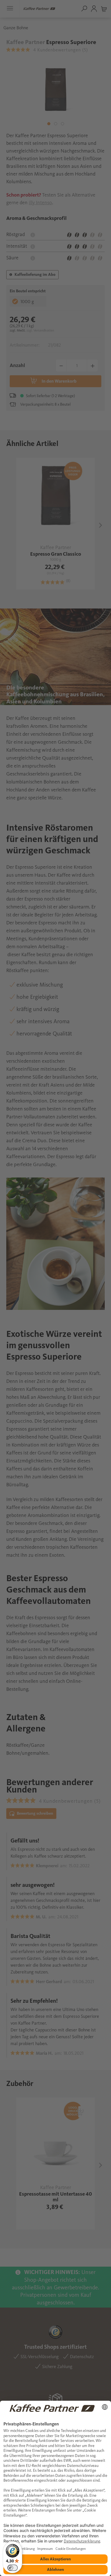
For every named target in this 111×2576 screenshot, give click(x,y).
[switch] (13, 2568)
